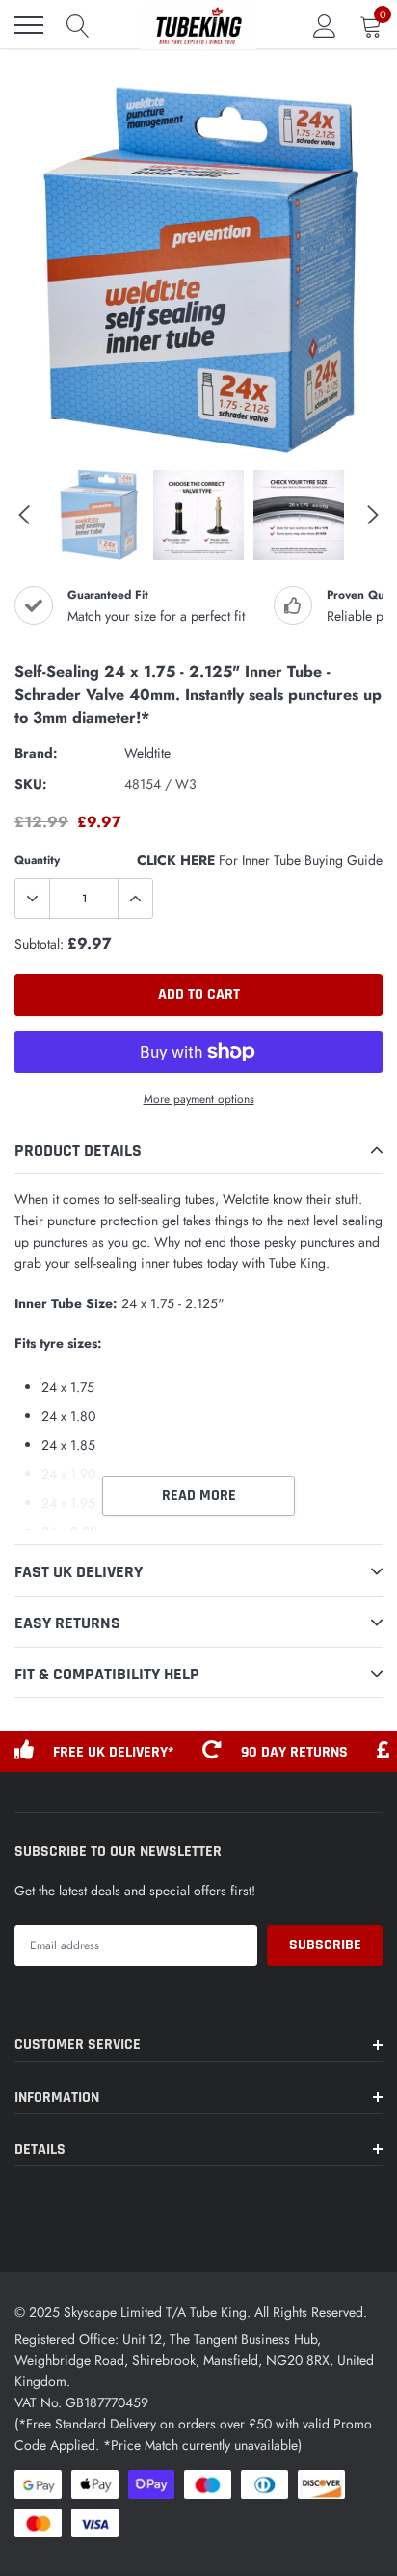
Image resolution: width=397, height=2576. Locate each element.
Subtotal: (39, 944)
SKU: (31, 784)
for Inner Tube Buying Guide (260, 860)
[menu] (29, 25)
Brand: (36, 753)
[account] (325, 25)
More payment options (199, 1099)
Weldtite (147, 753)
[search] (78, 25)
